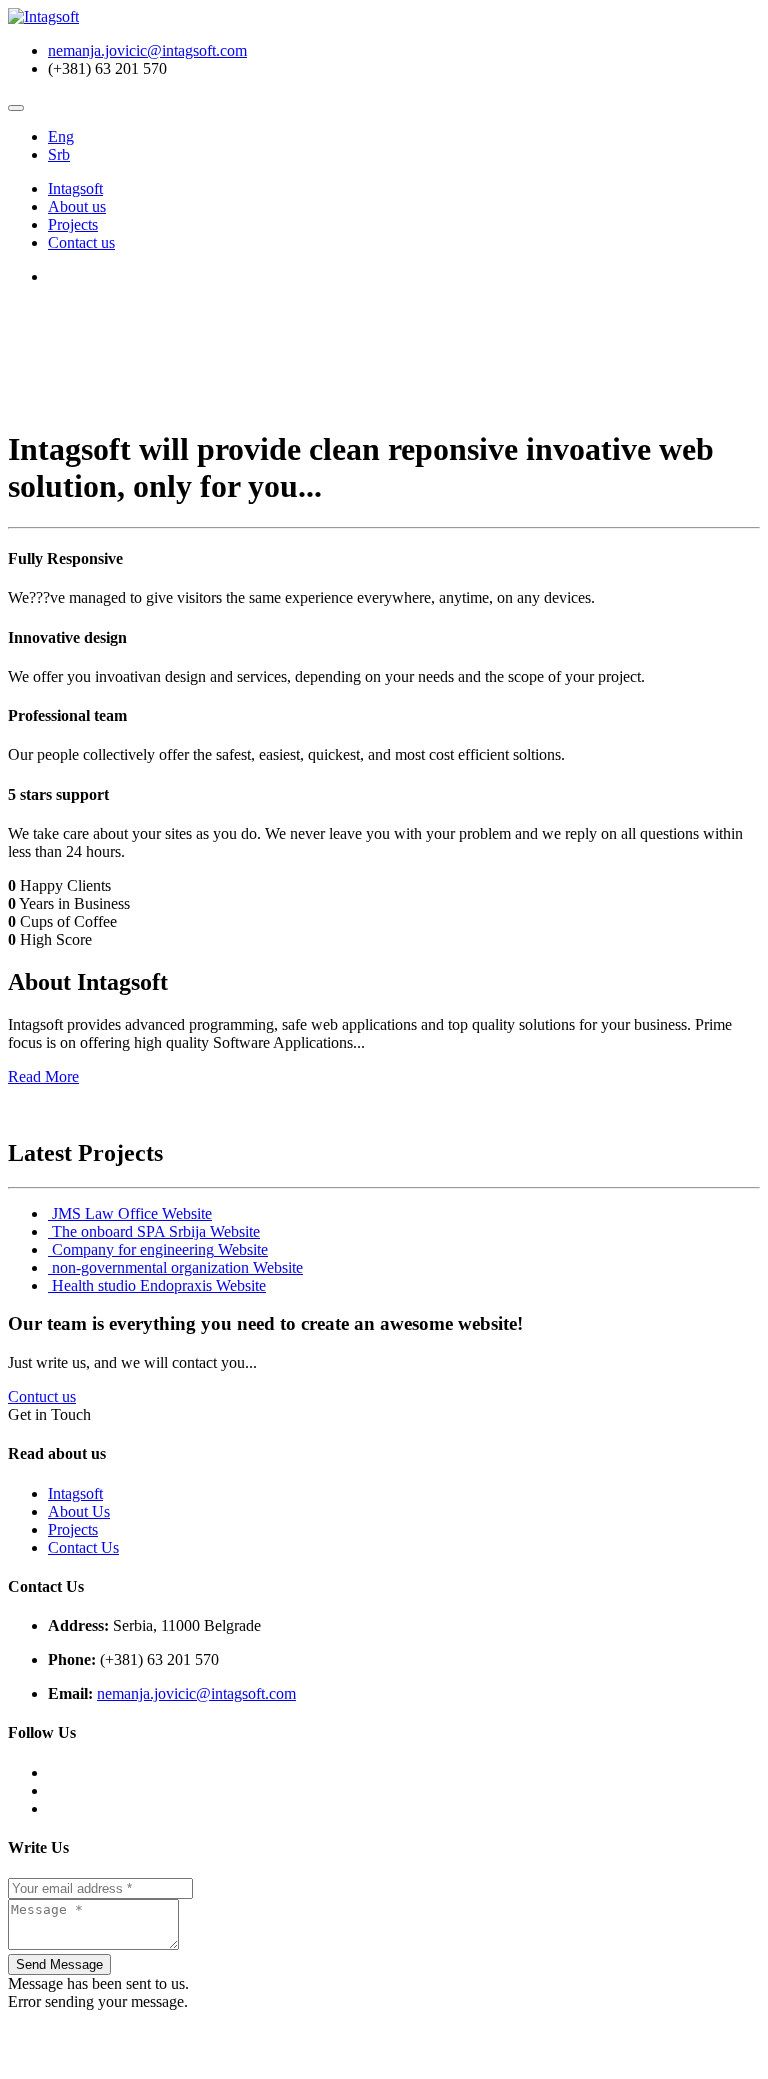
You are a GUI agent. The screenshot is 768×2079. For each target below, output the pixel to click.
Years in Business (74, 903)
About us (77, 206)
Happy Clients (65, 885)
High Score (56, 939)
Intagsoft (75, 188)
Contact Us (83, 1547)
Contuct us (42, 1396)
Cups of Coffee (68, 921)
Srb (59, 154)
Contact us (81, 242)
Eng (61, 136)
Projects (73, 224)
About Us (79, 1511)
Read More (43, 1076)
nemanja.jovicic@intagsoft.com (147, 50)
